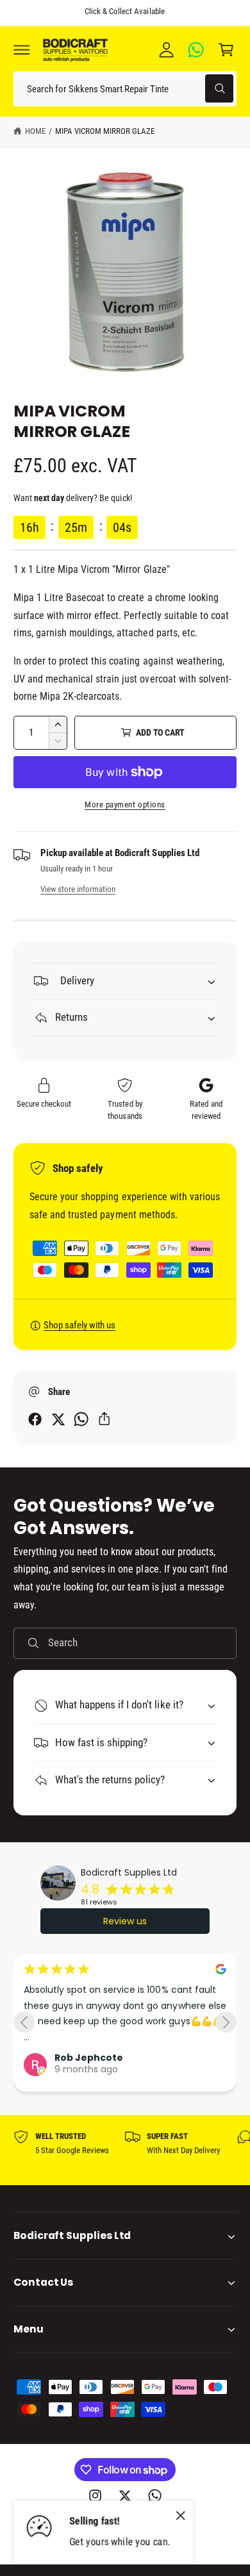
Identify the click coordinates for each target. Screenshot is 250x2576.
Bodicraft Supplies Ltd (129, 1872)
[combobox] (125, 89)
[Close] (181, 2516)
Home (35, 131)
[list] (125, 2151)
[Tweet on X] (58, 1419)
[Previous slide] (24, 2022)
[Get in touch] (196, 49)
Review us (125, 1921)
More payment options (125, 805)
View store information (78, 889)
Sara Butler (85, 2063)
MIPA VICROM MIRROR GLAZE (105, 131)
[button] (22, 49)
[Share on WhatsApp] (81, 1419)
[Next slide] (226, 2022)
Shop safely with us (79, 1325)
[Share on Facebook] (35, 1419)
